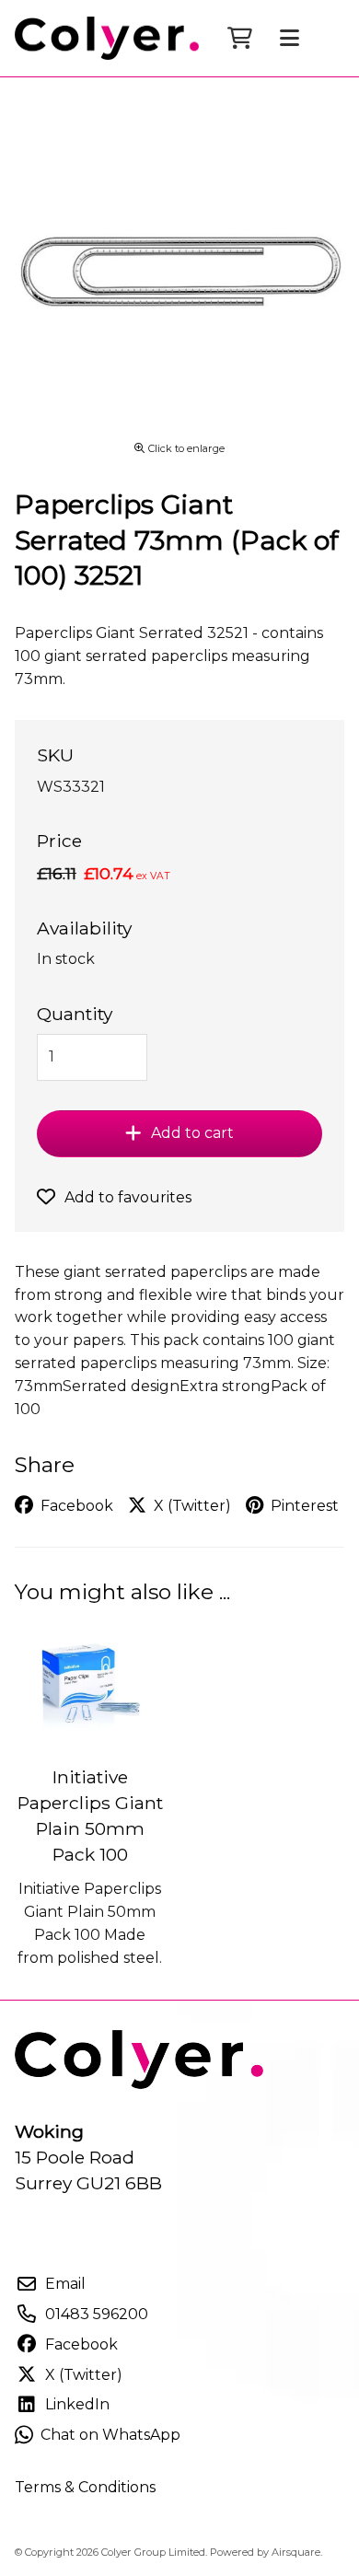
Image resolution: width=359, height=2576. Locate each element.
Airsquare (296, 2552)
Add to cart (192, 1133)
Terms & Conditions (85, 2487)
